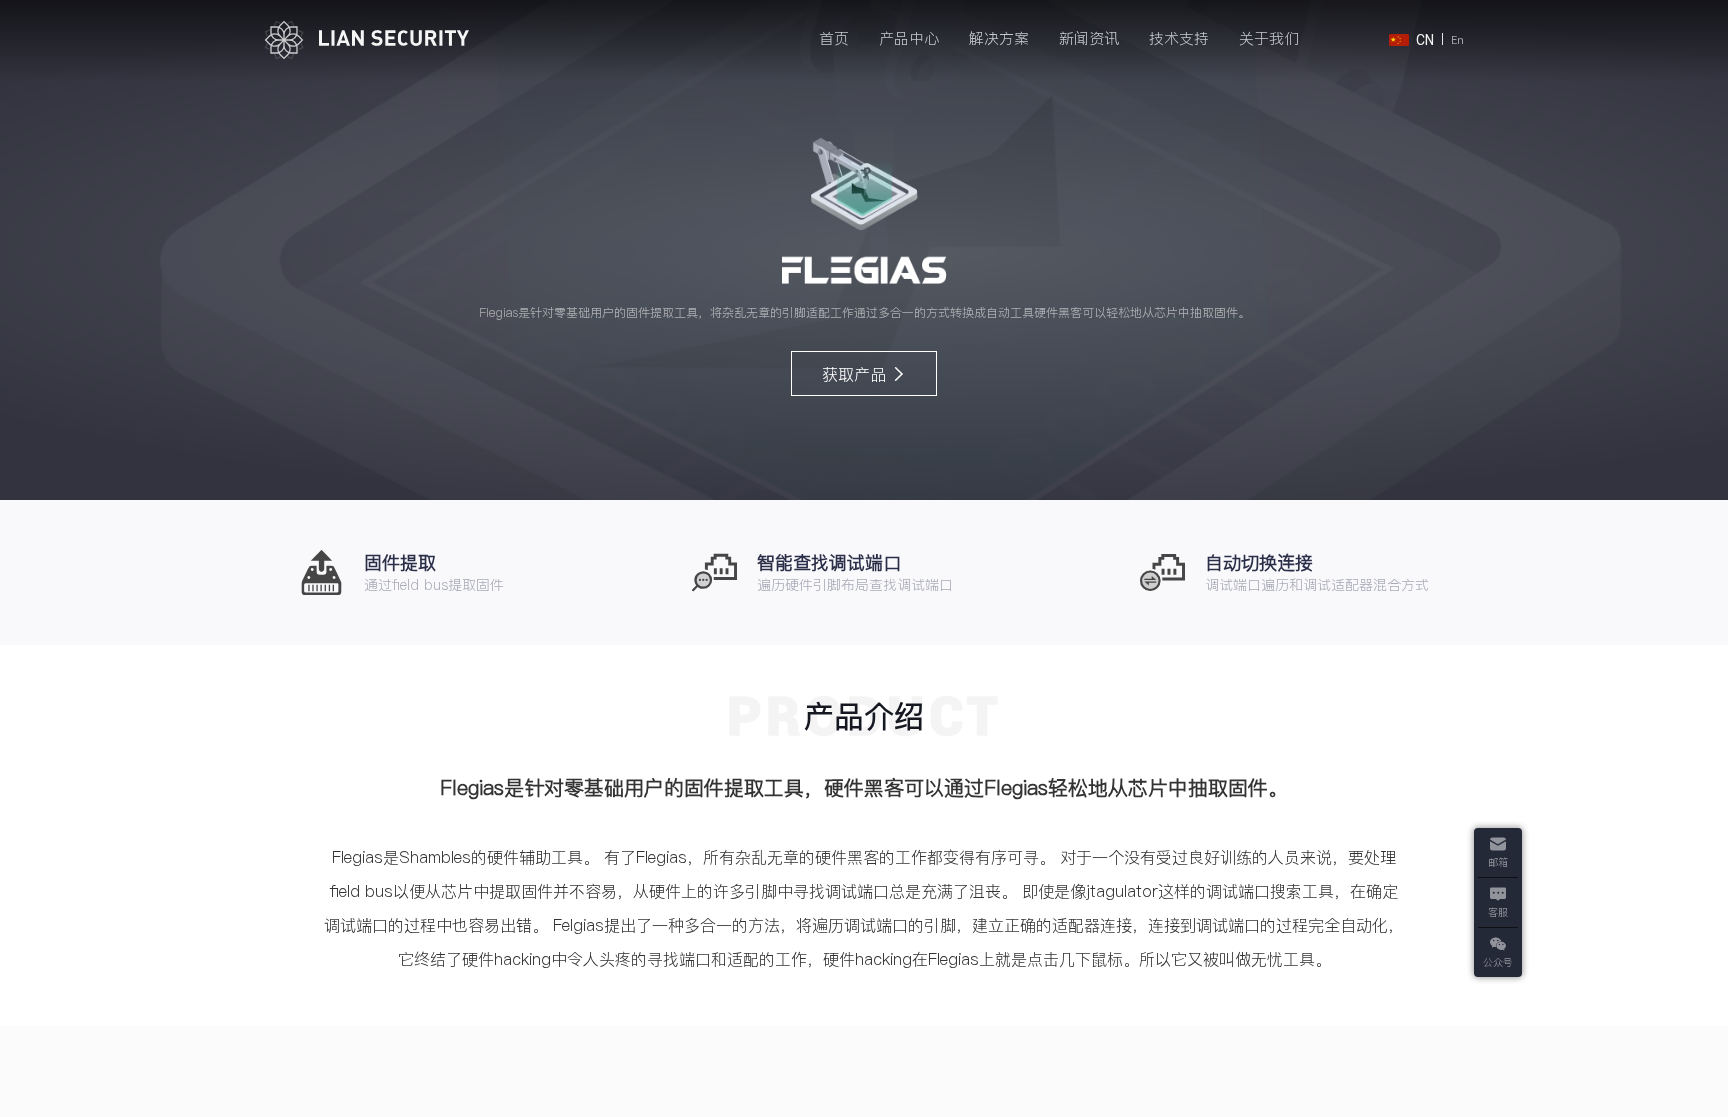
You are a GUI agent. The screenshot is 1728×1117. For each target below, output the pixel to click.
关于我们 (1269, 38)
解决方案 (999, 38)
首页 (834, 38)
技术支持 (1179, 38)
